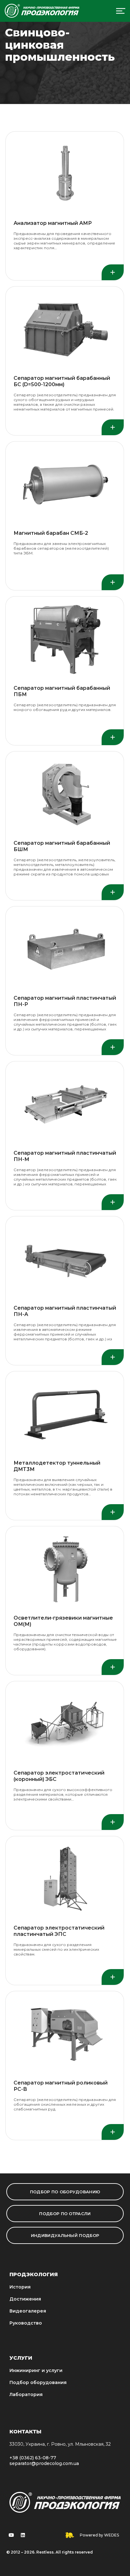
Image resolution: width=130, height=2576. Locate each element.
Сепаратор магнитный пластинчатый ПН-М (65, 1156)
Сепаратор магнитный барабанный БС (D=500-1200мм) (62, 381)
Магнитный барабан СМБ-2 (51, 533)
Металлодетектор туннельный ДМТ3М (57, 1466)
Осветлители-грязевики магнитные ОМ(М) (63, 1621)
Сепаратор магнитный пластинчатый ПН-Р (65, 1001)
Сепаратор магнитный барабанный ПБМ (62, 691)
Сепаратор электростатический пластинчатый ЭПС (59, 1931)
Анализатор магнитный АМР (53, 223)
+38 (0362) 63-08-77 (33, 2458)
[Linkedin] (23, 2535)
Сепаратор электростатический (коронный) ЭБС (59, 1776)
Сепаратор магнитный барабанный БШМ (62, 846)
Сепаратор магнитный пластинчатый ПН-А (65, 1311)
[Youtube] (11, 2535)
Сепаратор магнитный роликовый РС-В (61, 2086)
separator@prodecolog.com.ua (44, 2463)
